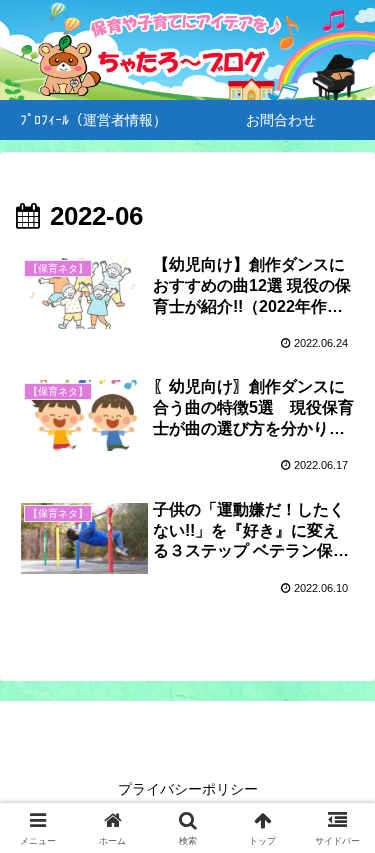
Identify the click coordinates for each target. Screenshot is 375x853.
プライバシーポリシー (188, 789)
